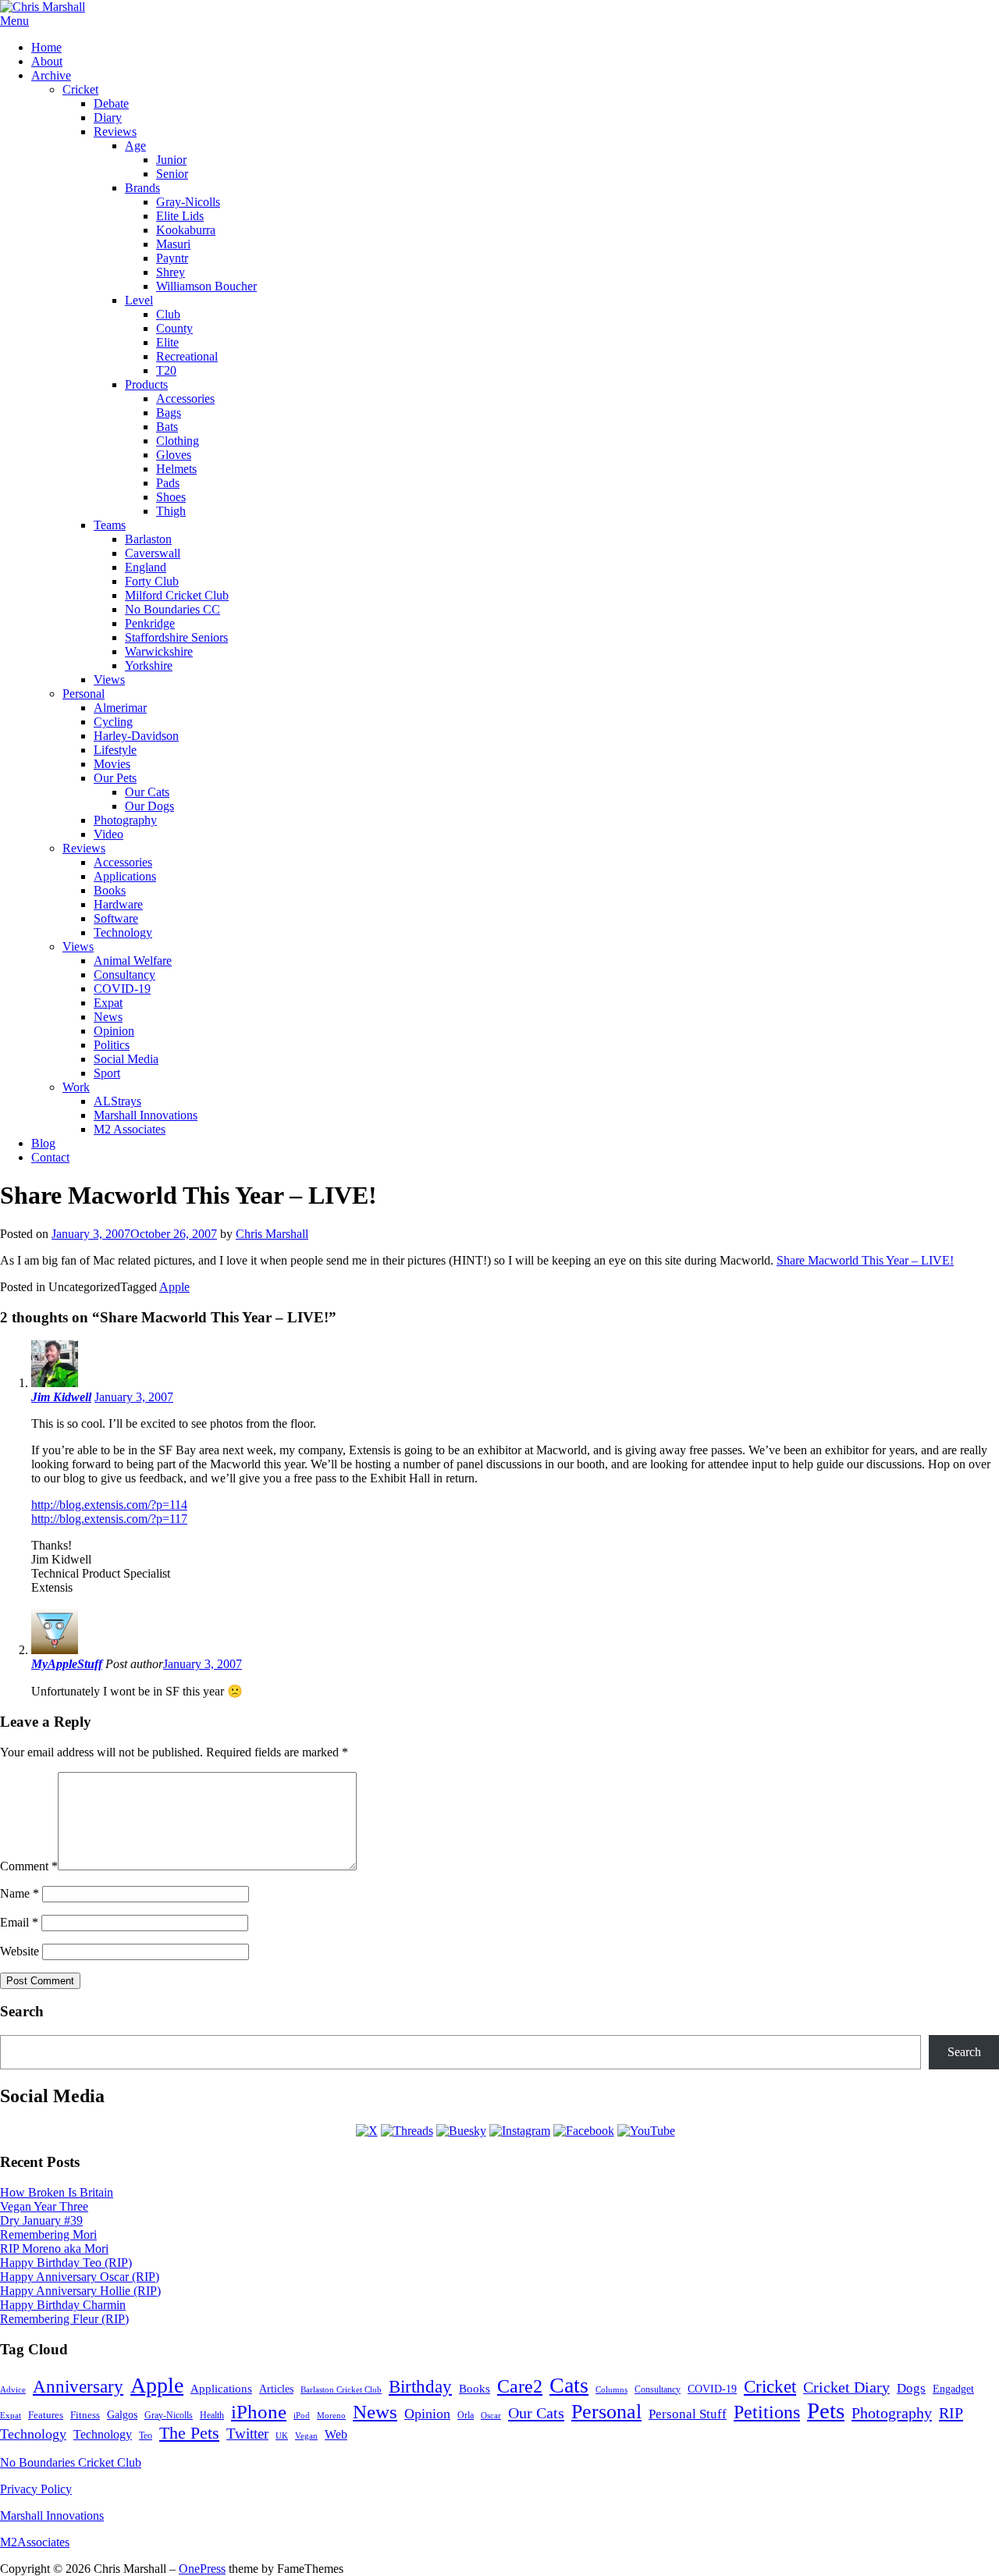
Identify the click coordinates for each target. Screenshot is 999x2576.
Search (964, 2052)
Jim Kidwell (61, 1397)
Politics (112, 1045)
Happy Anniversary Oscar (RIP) (80, 2277)
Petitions (767, 2412)
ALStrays (117, 1101)
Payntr (172, 258)
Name (20, 1893)
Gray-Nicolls (188, 202)
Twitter (247, 2434)
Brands (142, 188)
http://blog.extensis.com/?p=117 (109, 1519)
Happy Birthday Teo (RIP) (66, 2263)
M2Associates (35, 2542)
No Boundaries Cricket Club (71, 2462)
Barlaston (148, 539)
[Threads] (407, 2131)
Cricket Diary (846, 2387)
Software (116, 918)
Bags (169, 413)
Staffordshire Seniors (176, 637)
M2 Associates (130, 1129)
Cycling (113, 722)
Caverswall (153, 553)
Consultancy (124, 975)
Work (76, 1087)
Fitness (85, 2415)
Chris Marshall (272, 1234)
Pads (168, 483)
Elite (167, 342)
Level (139, 300)
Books (110, 890)
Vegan (306, 2435)
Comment (29, 1866)
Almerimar (120, 708)
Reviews (115, 132)
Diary (108, 117)
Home (46, 47)
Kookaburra (186, 230)
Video (108, 834)
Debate (111, 103)
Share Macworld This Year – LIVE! (865, 1260)
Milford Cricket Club (177, 595)
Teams (110, 525)
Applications (125, 876)
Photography (125, 820)
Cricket (80, 89)
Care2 (520, 2386)
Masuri (173, 244)
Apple (174, 1287)
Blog (43, 1143)
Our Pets (115, 778)
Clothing (178, 441)
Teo (146, 2435)
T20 (166, 370)
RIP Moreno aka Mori (54, 2249)
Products (146, 384)
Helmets (176, 469)
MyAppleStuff (67, 1664)
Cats (569, 2385)
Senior (172, 174)
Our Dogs (149, 806)
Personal (84, 694)
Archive (51, 75)
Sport (107, 1073)
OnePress (202, 2569)
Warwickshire (159, 651)
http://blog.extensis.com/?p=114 (109, 1505)
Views (109, 680)
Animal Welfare (133, 961)
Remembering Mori (48, 2234)
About (47, 61)
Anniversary (78, 2386)
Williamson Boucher (206, 286)
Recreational (187, 356)
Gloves (174, 455)
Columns (611, 2389)
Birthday (420, 2387)
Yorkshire (149, 665)
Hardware (118, 904)
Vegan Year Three (44, 2206)
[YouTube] (646, 2131)
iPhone (259, 2412)
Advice (13, 2389)
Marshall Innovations (146, 1115)
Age (135, 146)
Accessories (185, 398)
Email (19, 1922)
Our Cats (147, 792)
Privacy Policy (36, 2489)
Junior (171, 160)
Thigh (171, 511)
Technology (123, 932)
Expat (108, 1003)
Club (168, 314)
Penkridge (150, 623)
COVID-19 (122, 989)
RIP (951, 2413)
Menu (14, 21)
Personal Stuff (688, 2414)
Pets (826, 2411)
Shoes (171, 497)
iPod (302, 2415)
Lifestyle (115, 750)
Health (212, 2416)
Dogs (911, 2388)
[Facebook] (584, 2131)
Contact (50, 1157)
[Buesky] (461, 2131)
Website (20, 1951)
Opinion (114, 1031)
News (108, 1017)
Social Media (126, 1059)
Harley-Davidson (136, 736)
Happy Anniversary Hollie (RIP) (80, 2291)
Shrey (171, 272)
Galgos (122, 2414)
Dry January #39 (41, 2220)
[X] (367, 2131)
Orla (466, 2415)
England (146, 567)
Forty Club (152, 581)
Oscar (491, 2415)
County (174, 328)
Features (46, 2415)
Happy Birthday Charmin (63, 2305)
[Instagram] (520, 2131)
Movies (112, 764)
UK (282, 2436)
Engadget (953, 2389)
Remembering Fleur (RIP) (64, 2319)
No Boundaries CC (172, 609)
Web (336, 2434)
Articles (276, 2389)
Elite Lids (180, 216)
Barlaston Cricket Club (341, 2389)
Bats (167, 427)
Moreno (331, 2416)
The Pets (189, 2433)
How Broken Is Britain (57, 2192)
